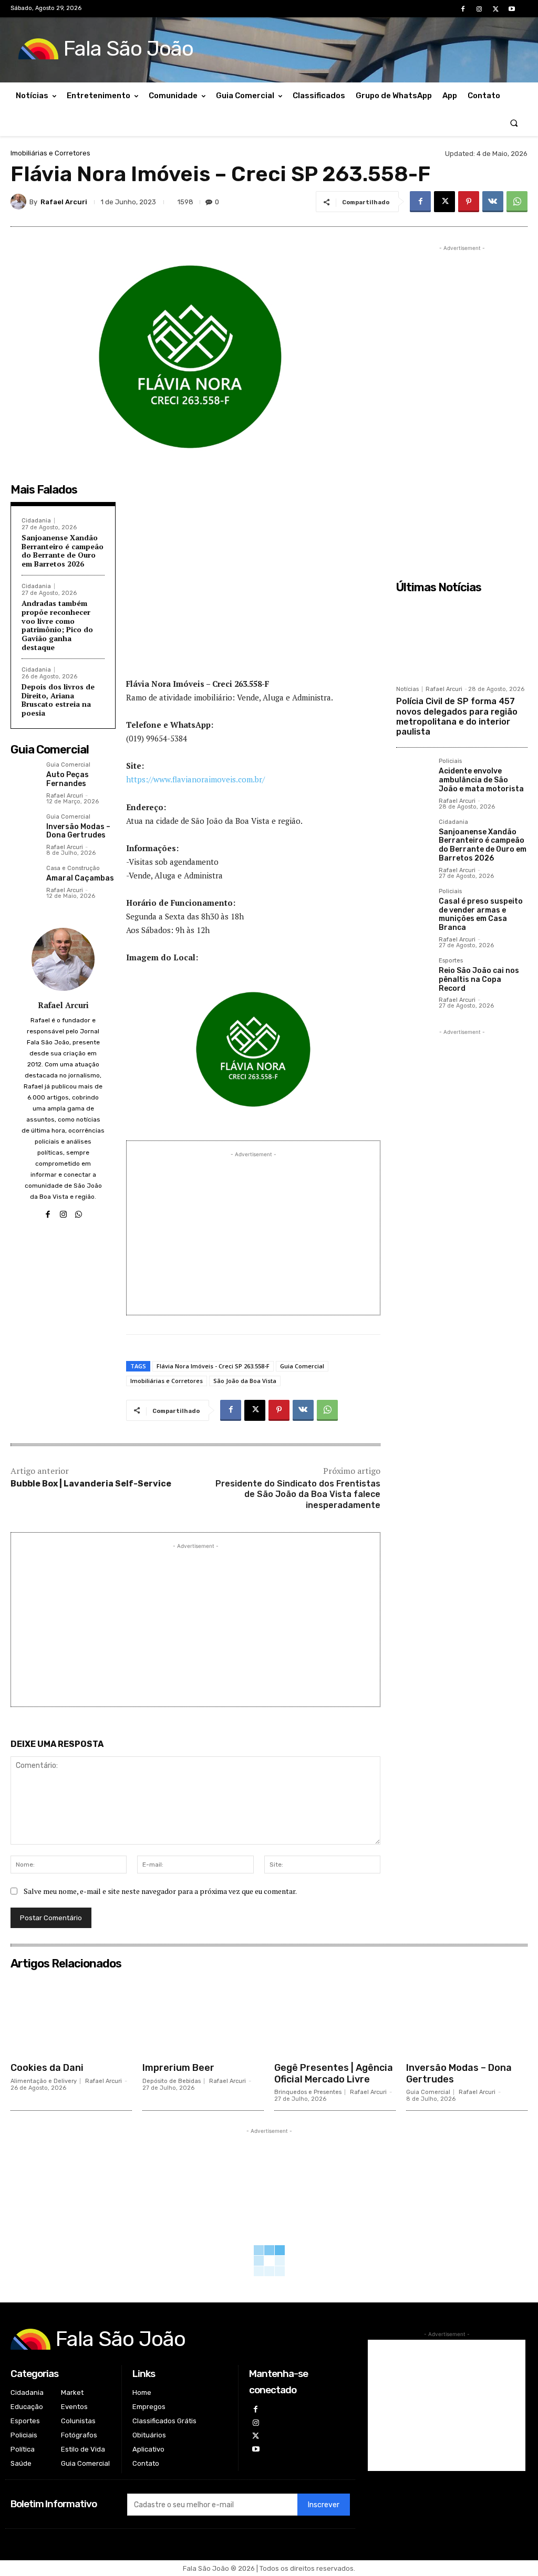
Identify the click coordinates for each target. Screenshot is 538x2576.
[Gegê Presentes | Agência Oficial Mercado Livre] (335, 2016)
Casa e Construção (73, 868)
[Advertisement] (253, 592)
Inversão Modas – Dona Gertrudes (78, 831)
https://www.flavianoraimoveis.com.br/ (195, 779)
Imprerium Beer (178, 2068)
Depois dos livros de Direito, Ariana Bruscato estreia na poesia (58, 700)
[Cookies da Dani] (71, 2016)
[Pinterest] (469, 202)
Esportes (451, 961)
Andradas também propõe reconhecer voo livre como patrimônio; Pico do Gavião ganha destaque (57, 625)
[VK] (493, 202)
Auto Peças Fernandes (68, 779)
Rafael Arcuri (64, 202)
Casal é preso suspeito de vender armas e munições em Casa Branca (481, 914)
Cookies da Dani (47, 2068)
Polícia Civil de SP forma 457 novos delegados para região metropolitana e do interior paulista (457, 716)
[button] (514, 123)
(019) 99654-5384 (157, 738)
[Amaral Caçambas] (24, 879)
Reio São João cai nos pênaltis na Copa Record (479, 980)
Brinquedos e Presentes (308, 2092)
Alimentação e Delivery (44, 2081)
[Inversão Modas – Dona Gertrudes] (24, 828)
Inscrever (324, 2505)
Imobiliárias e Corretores (50, 153)
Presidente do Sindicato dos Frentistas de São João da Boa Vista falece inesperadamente (298, 1495)
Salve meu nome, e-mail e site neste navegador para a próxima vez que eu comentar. (160, 1891)
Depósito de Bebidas (172, 2081)
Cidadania (36, 521)
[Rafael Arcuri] (20, 202)
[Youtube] (512, 9)
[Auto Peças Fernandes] (24, 776)
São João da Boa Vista (245, 1381)
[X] (496, 9)
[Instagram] (479, 9)
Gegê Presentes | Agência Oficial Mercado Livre (334, 2074)
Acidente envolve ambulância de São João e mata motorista (481, 780)
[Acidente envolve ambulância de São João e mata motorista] (413, 775)
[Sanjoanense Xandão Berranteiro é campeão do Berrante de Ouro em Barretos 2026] (413, 836)
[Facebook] (463, 9)
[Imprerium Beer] (203, 2016)
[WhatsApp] (517, 202)
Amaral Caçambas (80, 878)
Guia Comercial (68, 765)
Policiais (450, 761)
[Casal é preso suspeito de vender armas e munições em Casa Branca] (413, 905)
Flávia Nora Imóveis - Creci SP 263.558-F (213, 1366)
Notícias (407, 689)
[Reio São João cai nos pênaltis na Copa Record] (413, 975)
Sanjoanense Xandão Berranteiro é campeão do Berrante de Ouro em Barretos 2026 (63, 551)
